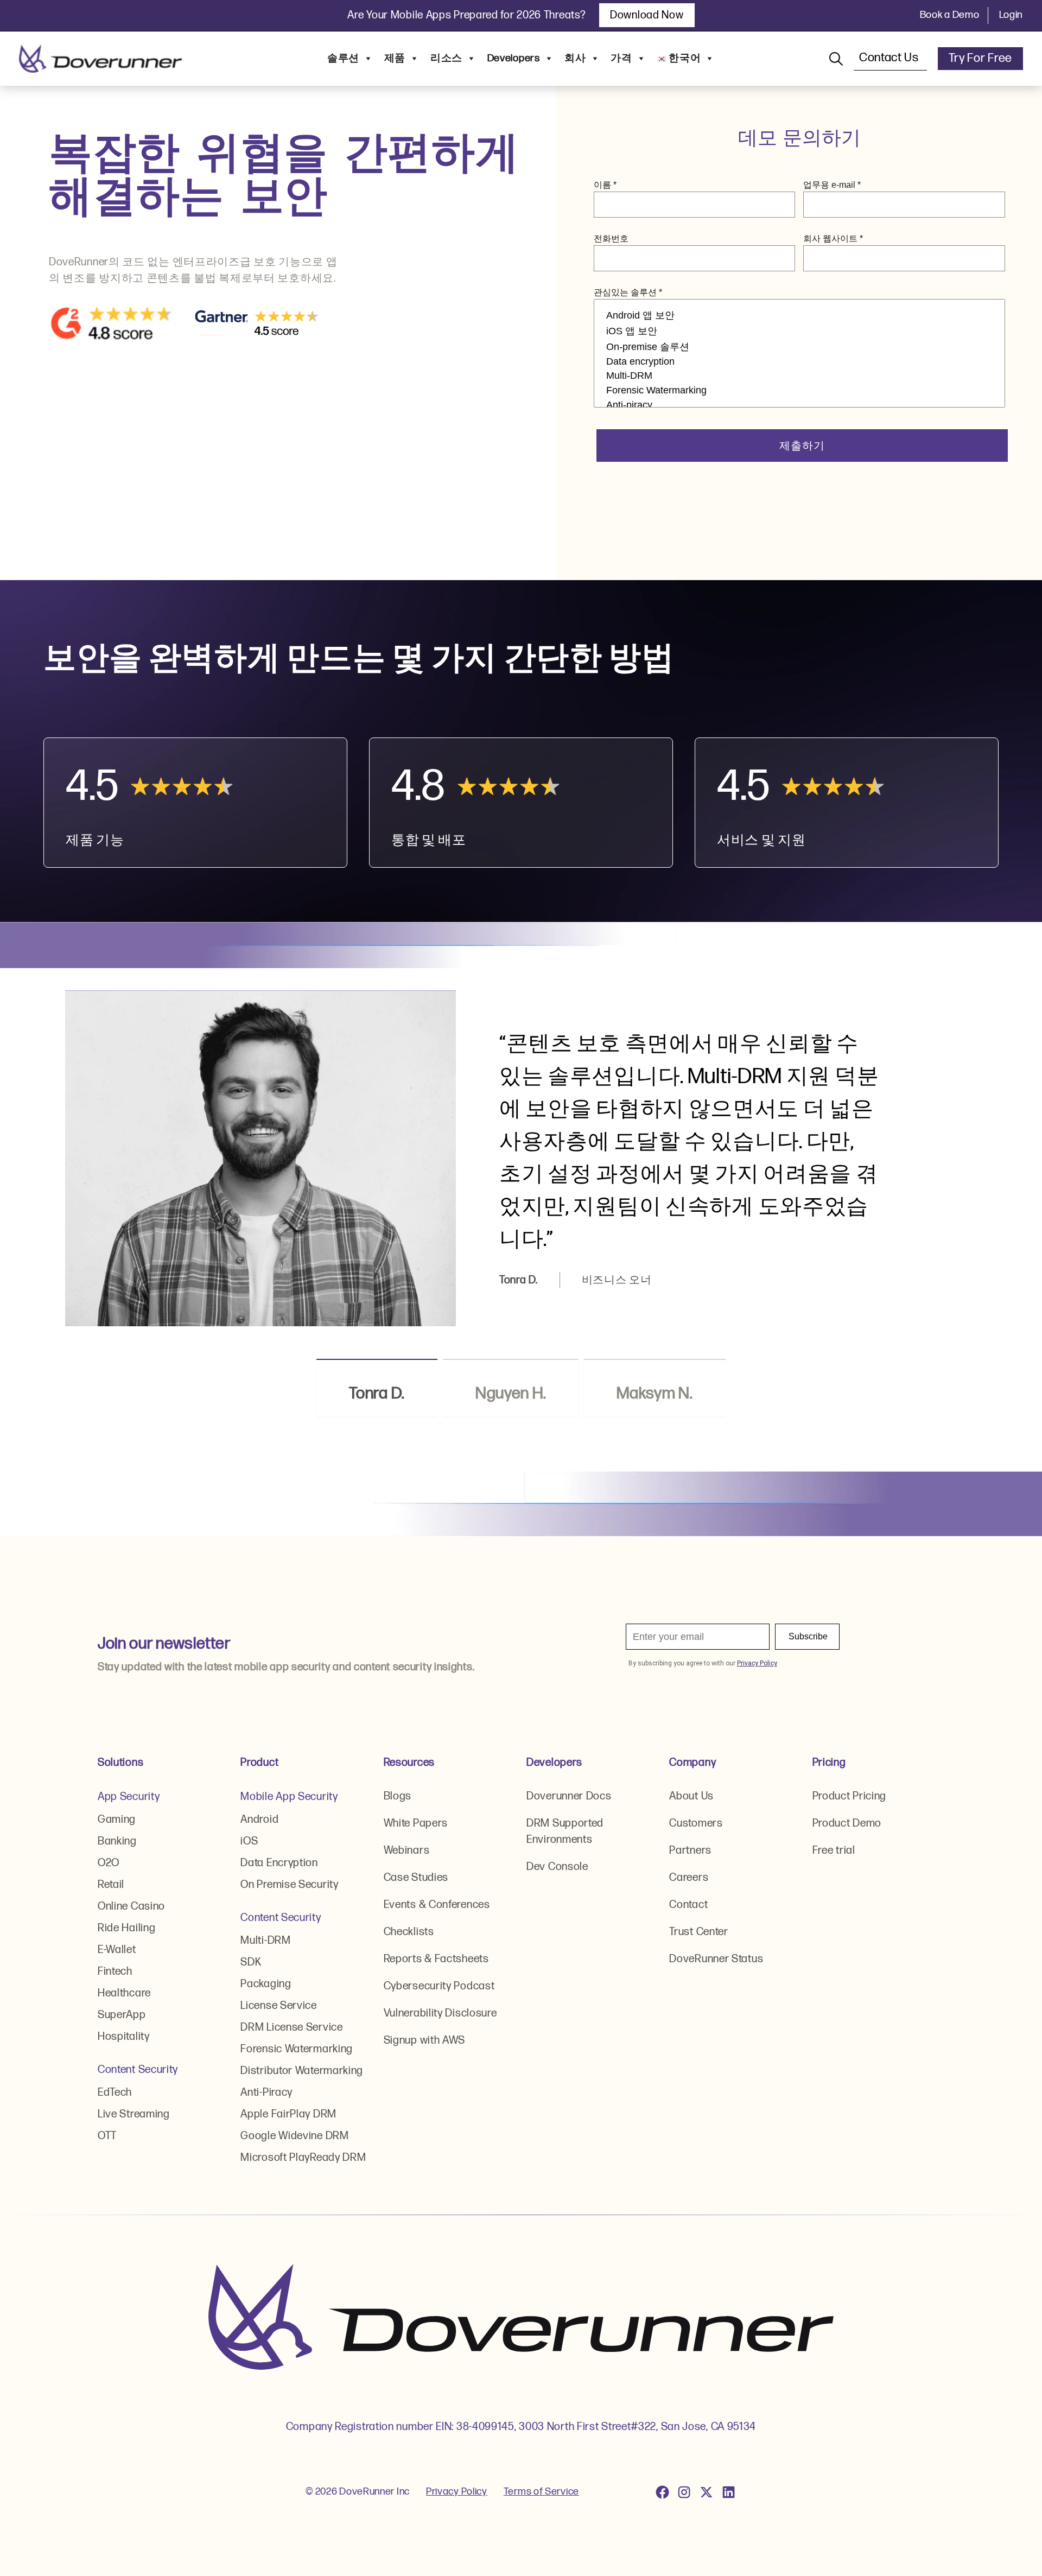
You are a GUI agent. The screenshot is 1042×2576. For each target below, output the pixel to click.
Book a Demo (950, 15)
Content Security (138, 2070)
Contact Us (890, 58)
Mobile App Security (289, 1797)
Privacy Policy (457, 2492)
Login (1011, 15)
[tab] (377, 1388)
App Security (129, 1797)
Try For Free (980, 58)
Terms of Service (541, 2492)
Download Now (647, 15)
